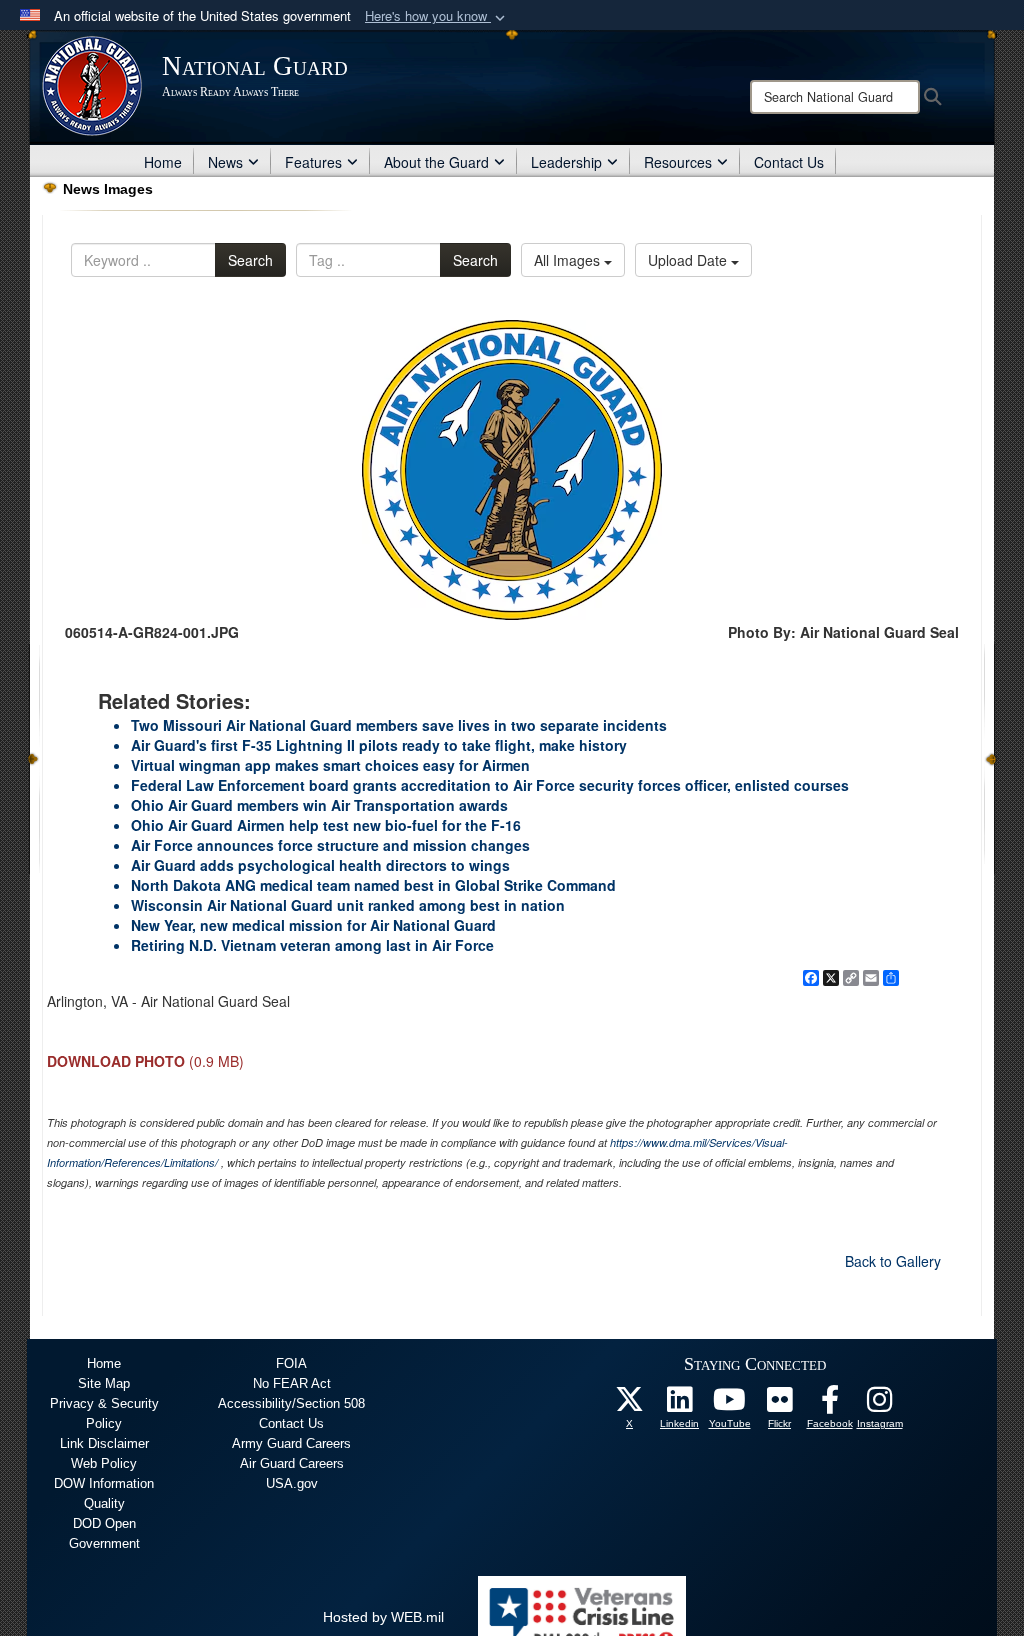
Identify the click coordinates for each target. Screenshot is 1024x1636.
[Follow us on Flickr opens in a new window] (780, 1405)
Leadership (566, 162)
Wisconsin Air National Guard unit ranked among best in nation (348, 905)
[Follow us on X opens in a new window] (630, 1405)
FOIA (291, 1363)
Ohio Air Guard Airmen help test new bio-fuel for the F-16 (326, 825)
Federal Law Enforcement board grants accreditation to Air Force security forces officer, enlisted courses (490, 785)
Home (163, 162)
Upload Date (689, 260)
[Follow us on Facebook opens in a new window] (830, 1405)
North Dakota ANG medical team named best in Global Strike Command (373, 885)
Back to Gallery (893, 1261)
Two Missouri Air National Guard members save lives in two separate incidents (399, 725)
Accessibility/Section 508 (291, 1403)
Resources (678, 162)
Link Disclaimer (104, 1443)
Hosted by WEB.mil (383, 1617)
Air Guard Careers (292, 1463)
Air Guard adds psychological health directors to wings (320, 865)
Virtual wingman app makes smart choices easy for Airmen (330, 765)
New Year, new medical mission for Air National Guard (313, 925)
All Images (569, 260)
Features (313, 162)
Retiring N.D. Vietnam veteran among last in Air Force (312, 945)
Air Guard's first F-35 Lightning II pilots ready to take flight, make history (379, 745)
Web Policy (104, 1463)
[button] (437, 16)
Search (250, 260)
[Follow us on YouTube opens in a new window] (730, 1405)
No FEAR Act (292, 1383)
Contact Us (789, 162)
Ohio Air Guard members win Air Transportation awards (319, 805)
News (225, 162)
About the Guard (436, 162)
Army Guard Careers (291, 1443)
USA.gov (292, 1483)
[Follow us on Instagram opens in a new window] (880, 1405)
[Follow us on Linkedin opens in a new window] (680, 1405)
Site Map (104, 1383)
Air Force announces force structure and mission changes (330, 845)
